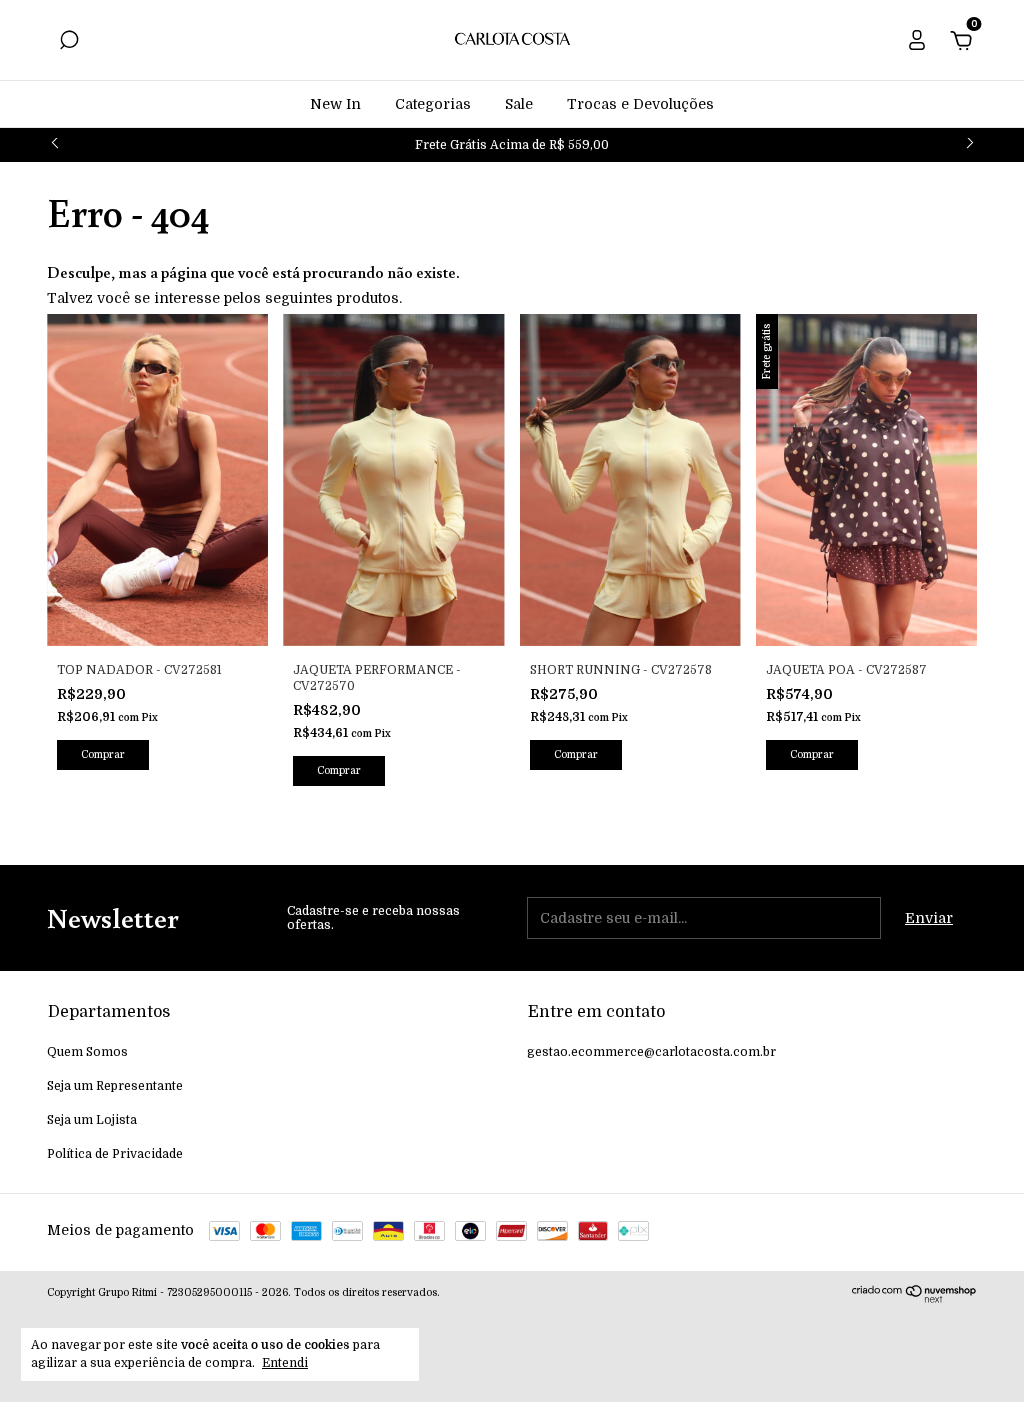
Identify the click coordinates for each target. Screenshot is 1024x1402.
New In (335, 104)
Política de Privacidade (115, 1154)
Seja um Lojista (92, 1120)
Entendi (285, 1363)
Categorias (433, 104)
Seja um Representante (115, 1086)
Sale (519, 104)
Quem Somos (87, 1052)
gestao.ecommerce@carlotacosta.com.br (651, 1052)
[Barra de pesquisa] (69, 43)
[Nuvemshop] (914, 1298)
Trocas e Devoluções (640, 104)
